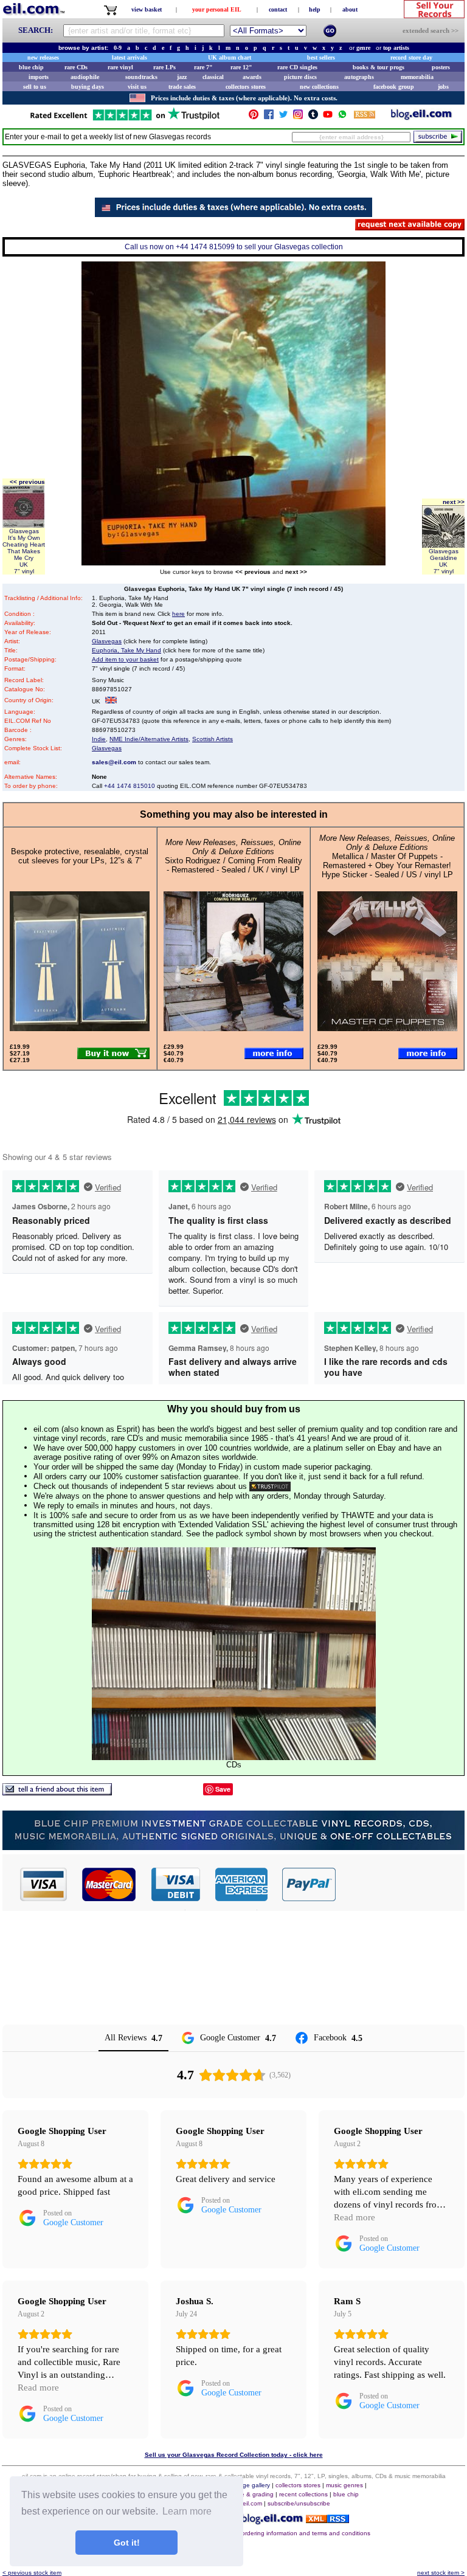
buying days (88, 87)
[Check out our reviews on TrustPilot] (270, 1486)
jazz (182, 77)
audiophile (85, 77)
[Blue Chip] (233, 1847)
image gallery (251, 2485)
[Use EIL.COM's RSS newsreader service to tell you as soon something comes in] (327, 2520)
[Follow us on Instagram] (298, 117)
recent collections (303, 2494)
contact (278, 9)
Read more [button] (355, 2217)
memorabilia (417, 77)
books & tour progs (379, 67)
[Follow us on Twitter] (283, 117)
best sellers (321, 57)
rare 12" (241, 67)
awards (252, 77)
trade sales (182, 87)
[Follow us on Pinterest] (254, 117)
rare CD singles (297, 67)
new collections (319, 87)
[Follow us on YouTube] (328, 117)
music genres (344, 2485)
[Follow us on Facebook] (269, 117)
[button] (401, 1884)
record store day (411, 57)
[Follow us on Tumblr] (313, 117)
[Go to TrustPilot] (125, 119)
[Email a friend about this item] (57, 1792)
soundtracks (141, 77)
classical (213, 77)
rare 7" (203, 67)
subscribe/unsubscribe (299, 2503)
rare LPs (164, 67)
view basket (147, 9)
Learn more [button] (187, 2511)
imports (39, 77)
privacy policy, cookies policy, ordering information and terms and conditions (265, 2533)
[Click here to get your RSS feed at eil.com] (365, 116)
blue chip (31, 67)
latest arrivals (130, 57)
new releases (43, 57)
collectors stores (246, 87)
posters (441, 67)
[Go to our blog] (421, 117)
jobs (443, 87)
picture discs (300, 77)
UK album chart (230, 57)
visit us (137, 87)
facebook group (394, 87)
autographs (359, 77)
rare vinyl (120, 67)
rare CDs (76, 67)
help (315, 9)
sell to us (35, 87)
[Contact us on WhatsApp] (342, 117)
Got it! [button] (127, 2543)
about (350, 9)
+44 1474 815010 (130, 786)
